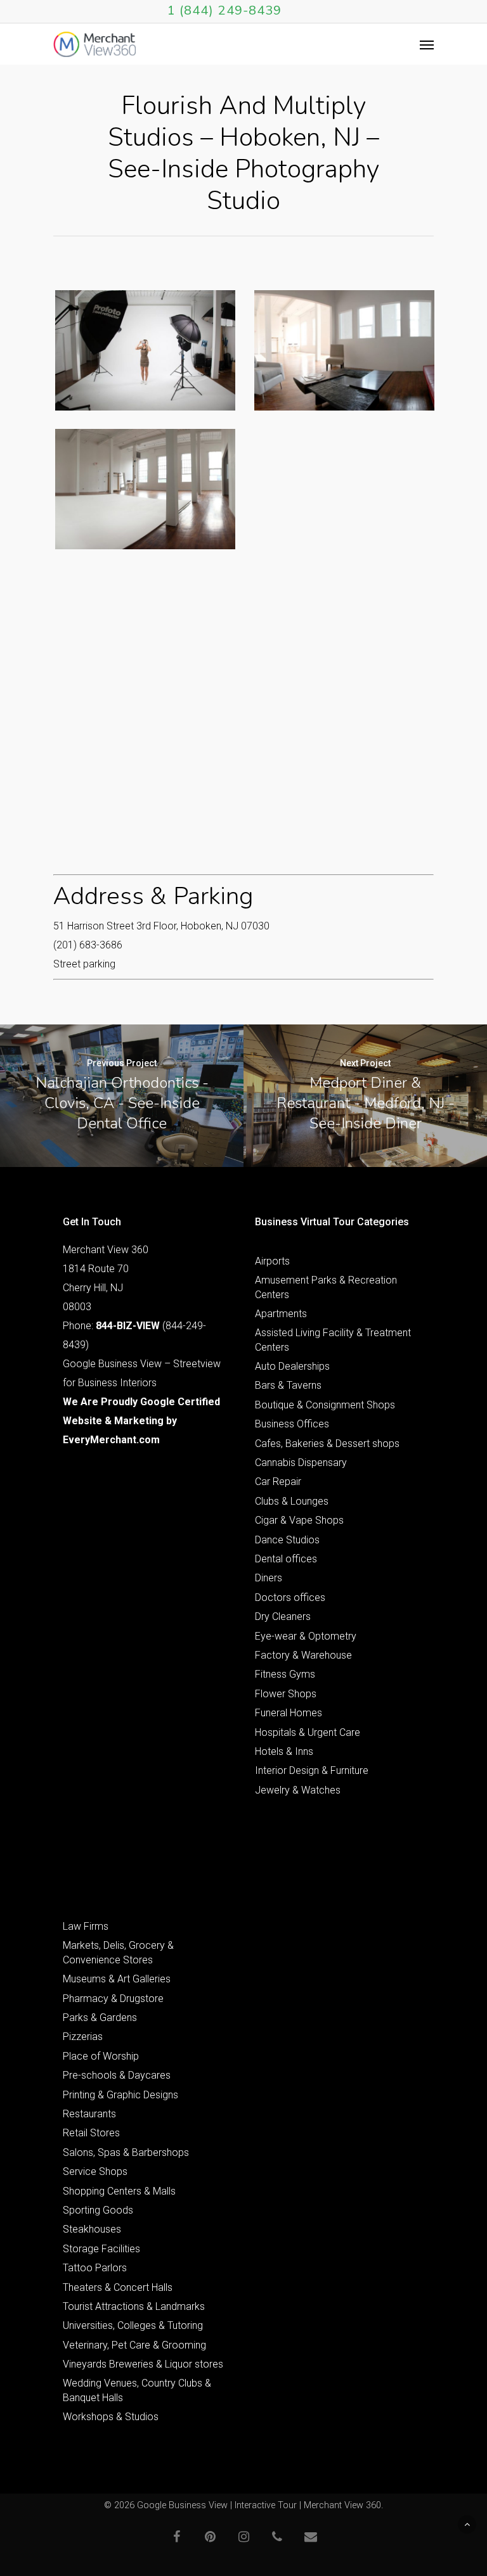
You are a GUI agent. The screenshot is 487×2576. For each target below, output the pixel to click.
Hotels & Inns (284, 1751)
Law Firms (86, 1926)
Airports (272, 1261)
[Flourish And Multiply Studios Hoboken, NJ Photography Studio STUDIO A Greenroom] (344, 350)
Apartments (281, 1314)
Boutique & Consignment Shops (325, 1405)
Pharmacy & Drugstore (113, 1999)
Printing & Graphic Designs (120, 2095)
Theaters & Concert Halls (118, 2287)
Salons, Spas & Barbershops (126, 2152)
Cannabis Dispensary (301, 1463)
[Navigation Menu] (427, 44)
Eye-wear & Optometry (306, 1636)
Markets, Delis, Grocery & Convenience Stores (118, 1952)
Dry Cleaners (283, 1616)
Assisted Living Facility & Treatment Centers (333, 1340)
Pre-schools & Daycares (117, 2075)
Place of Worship (101, 2056)
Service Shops (95, 2171)
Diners (269, 1578)
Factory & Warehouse (303, 1655)
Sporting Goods (98, 2210)
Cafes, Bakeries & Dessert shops (327, 1444)
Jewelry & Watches (298, 1790)
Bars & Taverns (288, 1385)
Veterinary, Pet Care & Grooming (134, 2345)
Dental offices (286, 1559)
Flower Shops (286, 1694)
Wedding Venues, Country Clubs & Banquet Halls (137, 2390)
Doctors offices (290, 1597)
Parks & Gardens (100, 2018)
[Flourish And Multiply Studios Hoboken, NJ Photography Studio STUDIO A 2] (145, 489)
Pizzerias (83, 2037)
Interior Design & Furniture (312, 1770)
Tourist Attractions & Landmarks (134, 2306)
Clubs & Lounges (292, 1501)
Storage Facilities (101, 2249)
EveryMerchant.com (111, 1440)
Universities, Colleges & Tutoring (133, 2325)
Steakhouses (92, 2229)
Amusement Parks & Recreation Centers (326, 1287)
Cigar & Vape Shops (299, 1520)
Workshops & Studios (111, 2417)
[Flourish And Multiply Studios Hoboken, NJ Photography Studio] (145, 350)
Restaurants (89, 2114)
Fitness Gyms (285, 1674)
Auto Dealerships (292, 1366)
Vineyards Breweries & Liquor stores (143, 2364)
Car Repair (278, 1482)
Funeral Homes (289, 1713)
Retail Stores (91, 2133)
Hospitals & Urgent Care (308, 1732)
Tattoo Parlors (95, 2268)
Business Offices (292, 1424)
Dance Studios (287, 1540)
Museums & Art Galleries (117, 1979)
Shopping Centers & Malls (119, 2191)
